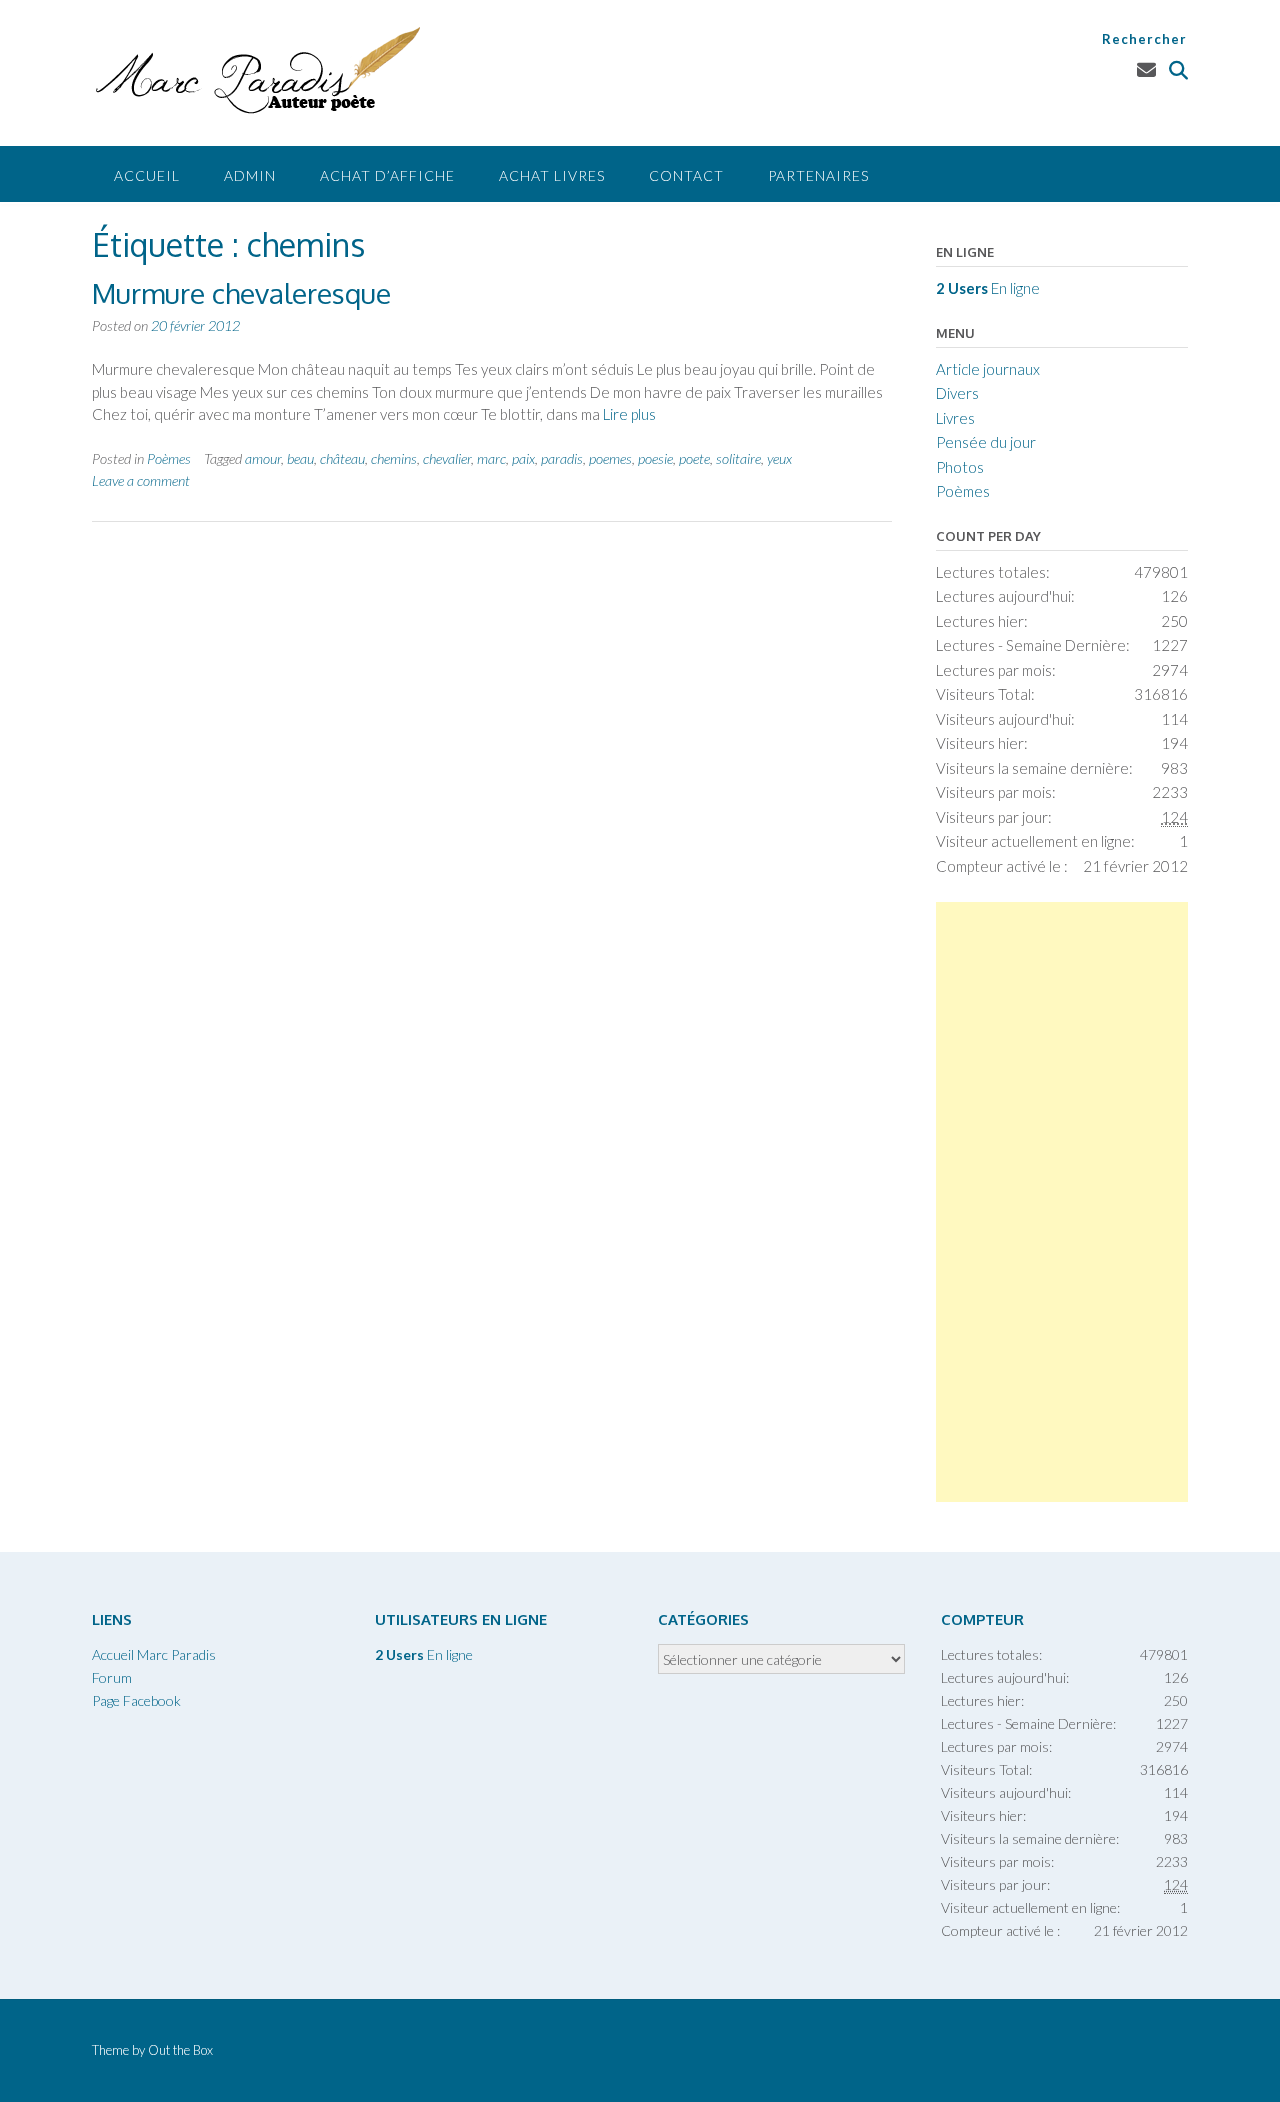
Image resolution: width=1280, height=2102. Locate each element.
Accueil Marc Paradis (154, 1654)
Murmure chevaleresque (241, 293)
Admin (250, 175)
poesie (655, 458)
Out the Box (180, 2050)
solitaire (738, 458)
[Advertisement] (1062, 1202)
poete (694, 458)
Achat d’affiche (387, 175)
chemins (394, 458)
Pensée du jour (986, 442)
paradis (562, 458)
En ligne (988, 288)
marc (491, 458)
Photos (960, 467)
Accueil (147, 175)
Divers (957, 393)
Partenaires (818, 175)
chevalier (447, 458)
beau (300, 458)
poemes (610, 458)
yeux (779, 458)
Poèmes (169, 458)
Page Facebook (136, 1700)
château (342, 458)
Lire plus (629, 414)
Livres (955, 418)
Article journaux (988, 369)
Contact (686, 175)
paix (523, 458)
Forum (112, 1677)
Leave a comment (141, 480)
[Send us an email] (1146, 69)
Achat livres (552, 175)
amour (263, 458)
